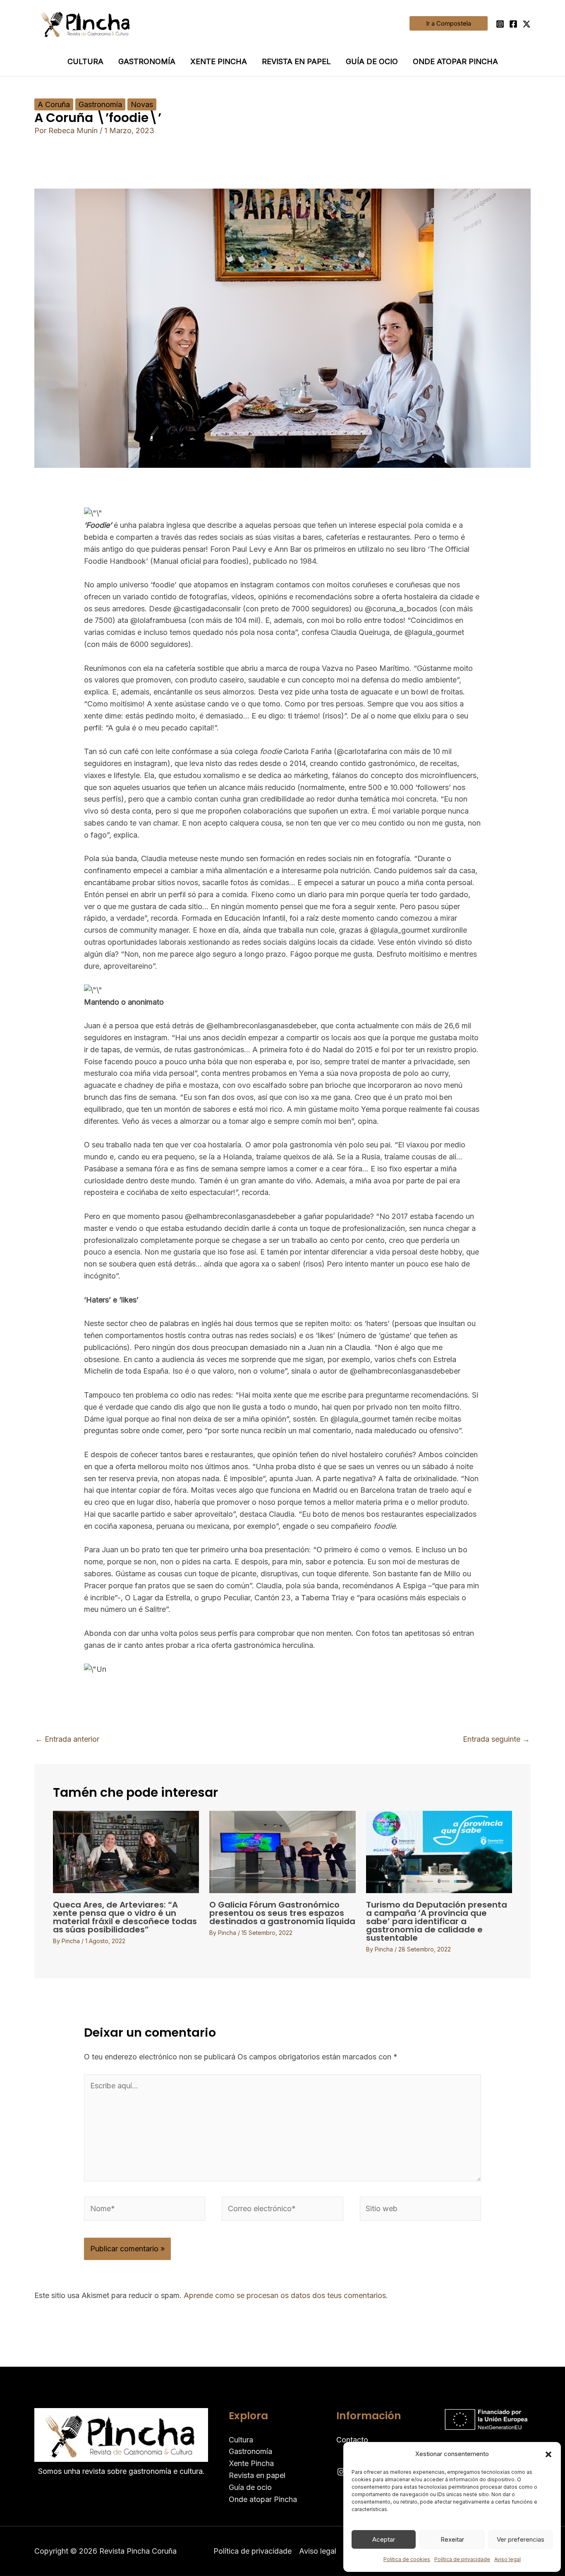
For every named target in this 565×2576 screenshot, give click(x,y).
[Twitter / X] (527, 24)
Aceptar (384, 2539)
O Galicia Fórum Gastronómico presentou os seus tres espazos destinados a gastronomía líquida (282, 1913)
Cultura (85, 61)
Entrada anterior (67, 1739)
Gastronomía (147, 61)
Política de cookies (407, 2559)
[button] (548, 2454)
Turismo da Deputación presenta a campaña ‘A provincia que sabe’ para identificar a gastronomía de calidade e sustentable (437, 1921)
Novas (142, 104)
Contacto (352, 2440)
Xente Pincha (219, 61)
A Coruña (54, 104)
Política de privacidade (462, 2559)
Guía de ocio (372, 61)
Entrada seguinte (496, 1739)
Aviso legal (508, 2559)
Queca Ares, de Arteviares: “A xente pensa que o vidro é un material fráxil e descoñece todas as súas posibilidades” (125, 1917)
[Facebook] (513, 24)
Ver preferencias (521, 2539)
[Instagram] (500, 24)
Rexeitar (452, 2539)
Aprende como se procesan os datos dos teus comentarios (285, 2295)
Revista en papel (296, 61)
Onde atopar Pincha (455, 61)
